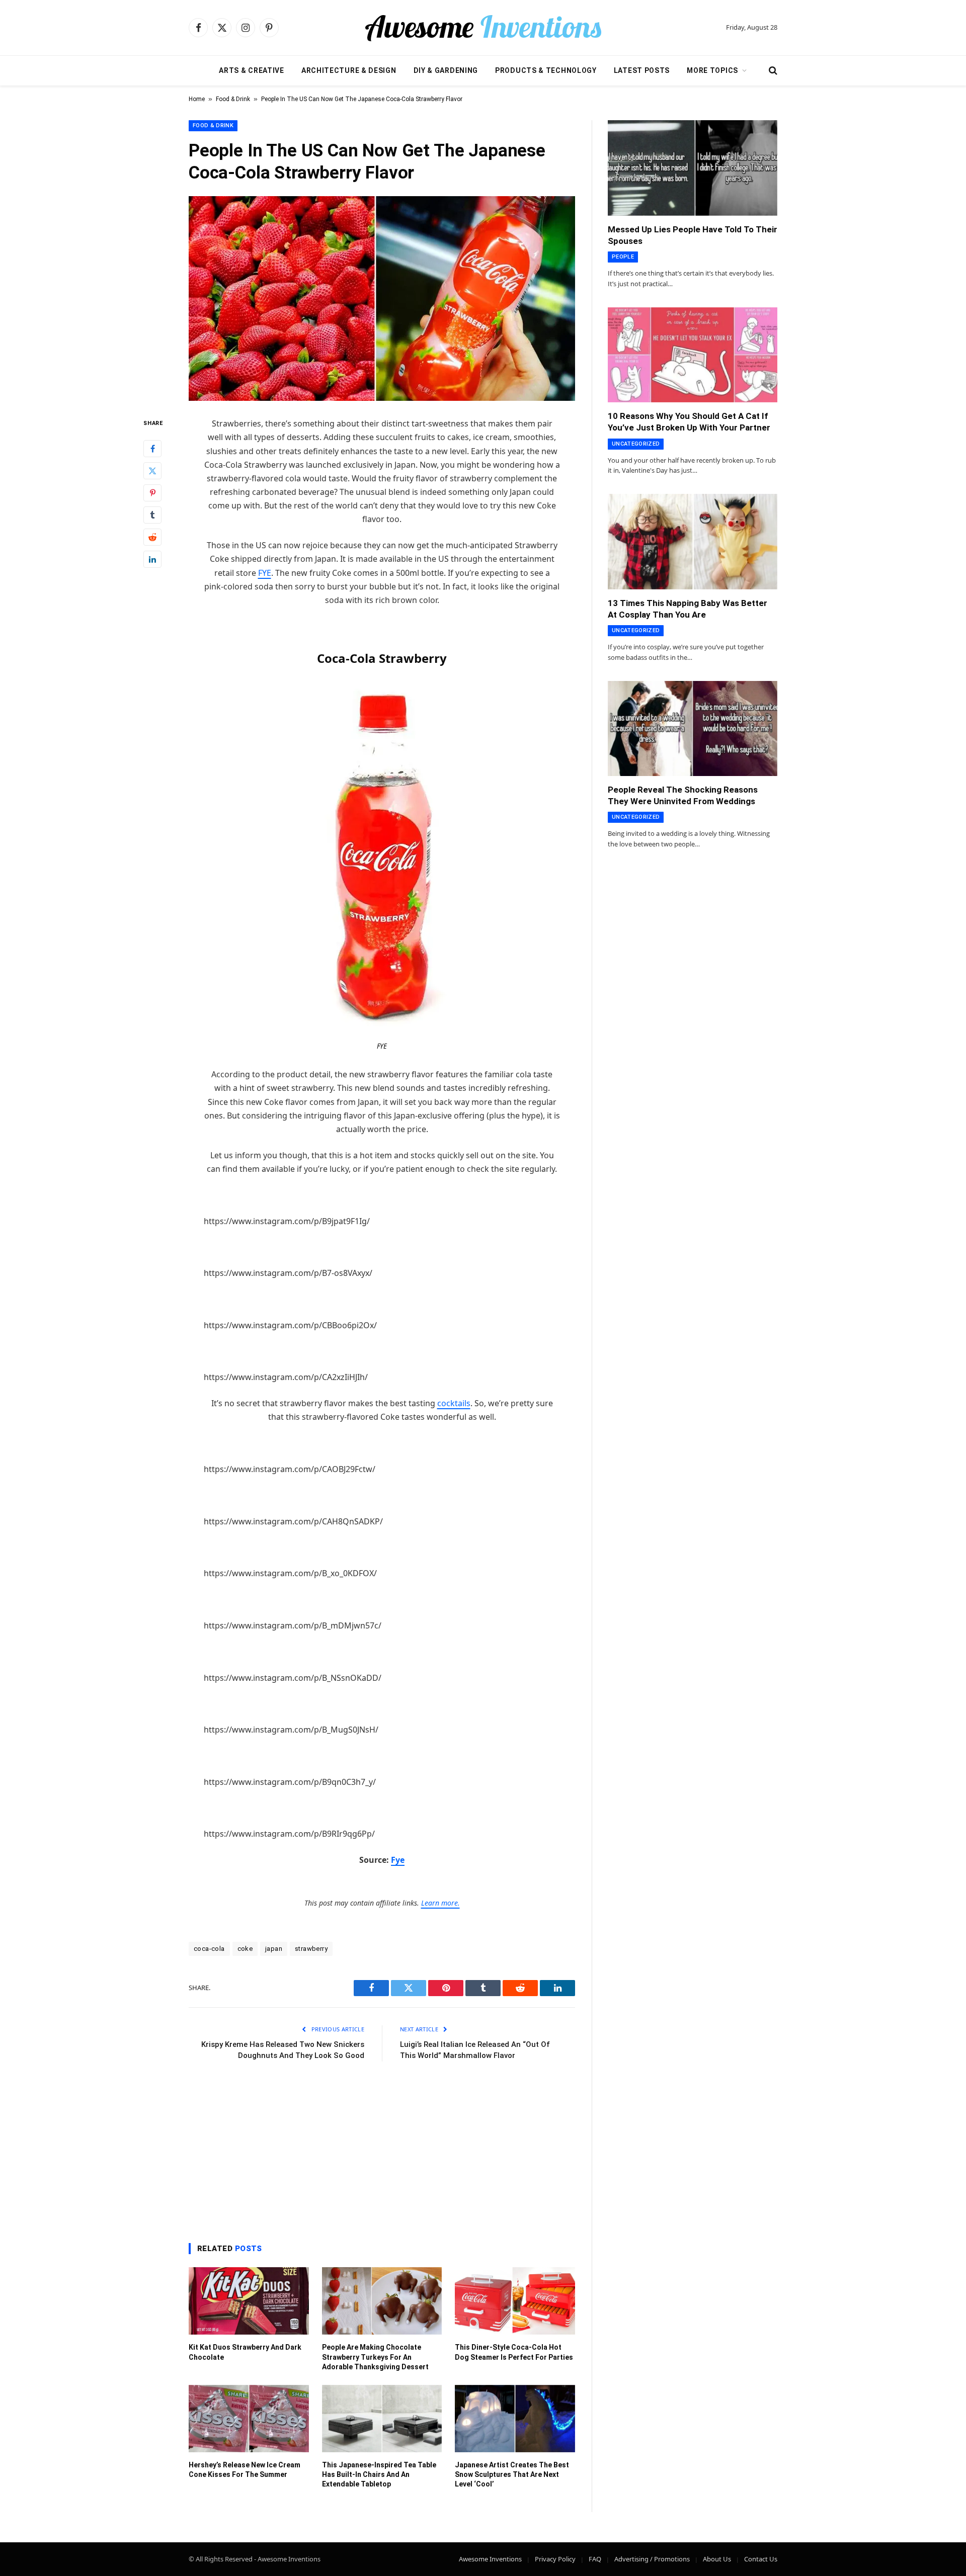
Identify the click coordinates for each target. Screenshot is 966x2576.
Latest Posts (642, 70)
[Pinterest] (152, 493)
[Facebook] (152, 449)
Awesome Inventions (490, 2559)
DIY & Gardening (446, 70)
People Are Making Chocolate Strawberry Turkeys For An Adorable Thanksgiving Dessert (375, 2357)
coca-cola (209, 1949)
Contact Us (761, 2559)
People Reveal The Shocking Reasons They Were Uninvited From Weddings (683, 795)
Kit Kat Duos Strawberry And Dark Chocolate (245, 2352)
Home (197, 99)
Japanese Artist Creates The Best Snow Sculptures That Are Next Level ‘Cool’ (512, 2474)
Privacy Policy (555, 2559)
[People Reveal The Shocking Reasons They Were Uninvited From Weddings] (693, 729)
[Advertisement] (382, 2150)
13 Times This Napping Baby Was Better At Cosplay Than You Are (688, 609)
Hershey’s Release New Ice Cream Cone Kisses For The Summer (245, 2470)
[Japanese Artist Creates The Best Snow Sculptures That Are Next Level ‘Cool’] (515, 2419)
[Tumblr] (152, 516)
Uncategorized (636, 444)
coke (245, 1949)
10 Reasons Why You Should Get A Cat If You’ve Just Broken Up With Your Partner (689, 422)
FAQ (595, 2559)
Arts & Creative (252, 70)
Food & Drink (233, 99)
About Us (717, 2559)
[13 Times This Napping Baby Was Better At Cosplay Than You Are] (693, 542)
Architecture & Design (349, 70)
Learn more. (440, 1903)
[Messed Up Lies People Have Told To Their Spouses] (693, 168)
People (623, 257)
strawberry (311, 1949)
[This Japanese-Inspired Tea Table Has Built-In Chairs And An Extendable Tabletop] (382, 2419)
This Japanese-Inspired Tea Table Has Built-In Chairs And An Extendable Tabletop (379, 2474)
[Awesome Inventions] (483, 28)
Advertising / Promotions (652, 2559)
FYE (265, 573)
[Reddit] (152, 538)
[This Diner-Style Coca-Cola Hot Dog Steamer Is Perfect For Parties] (515, 2301)
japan (274, 1949)
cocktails (454, 1403)
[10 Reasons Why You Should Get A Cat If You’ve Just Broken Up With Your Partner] (693, 355)
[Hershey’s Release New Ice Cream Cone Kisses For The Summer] (249, 2419)
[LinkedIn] (152, 560)
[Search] (772, 71)
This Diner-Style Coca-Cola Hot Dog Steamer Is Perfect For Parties (514, 2352)
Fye (398, 1860)
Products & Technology (546, 70)
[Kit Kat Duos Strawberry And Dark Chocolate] (249, 2301)
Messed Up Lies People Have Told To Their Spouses (693, 235)
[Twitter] (152, 471)
